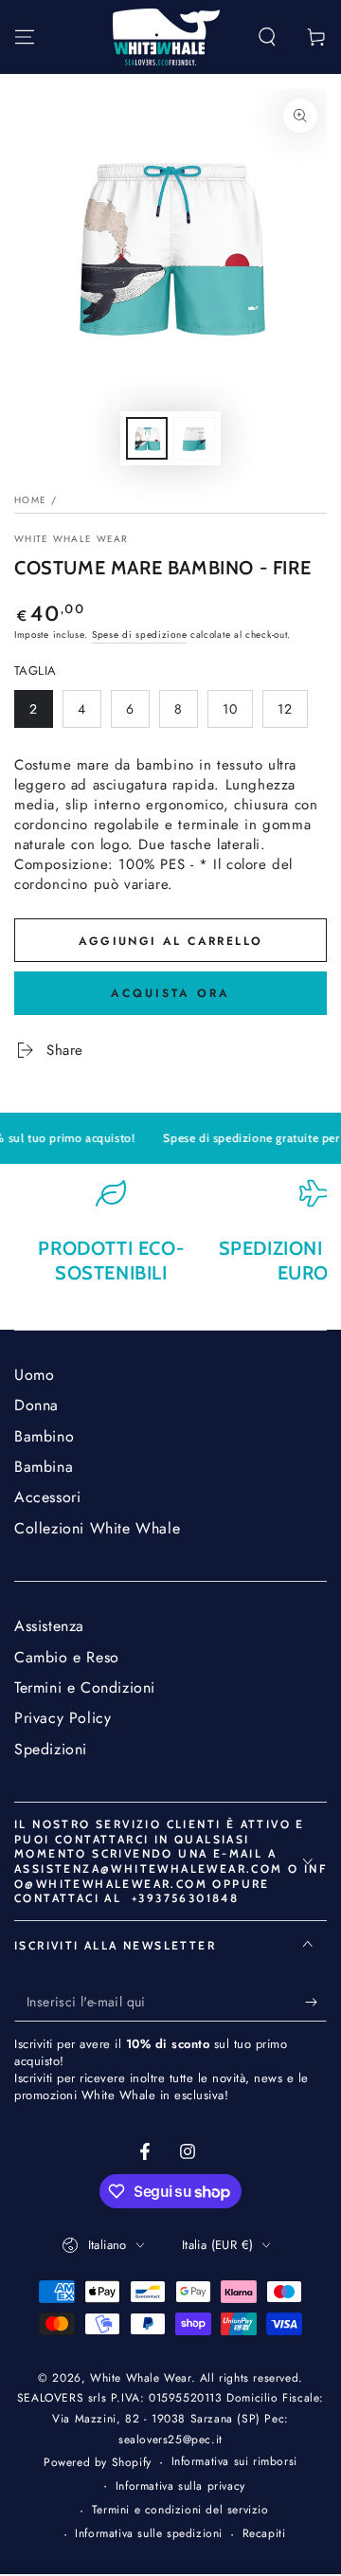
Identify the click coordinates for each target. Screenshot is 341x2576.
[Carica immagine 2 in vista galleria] (194, 438)
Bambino (44, 1436)
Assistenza (49, 1626)
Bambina (44, 1467)
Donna (36, 1405)
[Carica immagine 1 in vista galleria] (147, 438)
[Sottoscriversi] (316, 2003)
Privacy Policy (63, 1718)
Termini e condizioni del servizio (180, 2510)
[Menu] (25, 37)
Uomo (34, 1375)
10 (237, 714)
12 (292, 714)
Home (30, 500)
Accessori (47, 1497)
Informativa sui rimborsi (234, 2462)
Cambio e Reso (67, 1657)
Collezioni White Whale (97, 1528)
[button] (267, 37)
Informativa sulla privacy (180, 2486)
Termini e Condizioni (85, 1687)
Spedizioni (51, 1749)
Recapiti (264, 2534)
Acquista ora (170, 993)
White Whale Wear (72, 539)
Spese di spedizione (139, 635)
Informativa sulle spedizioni (149, 2534)
